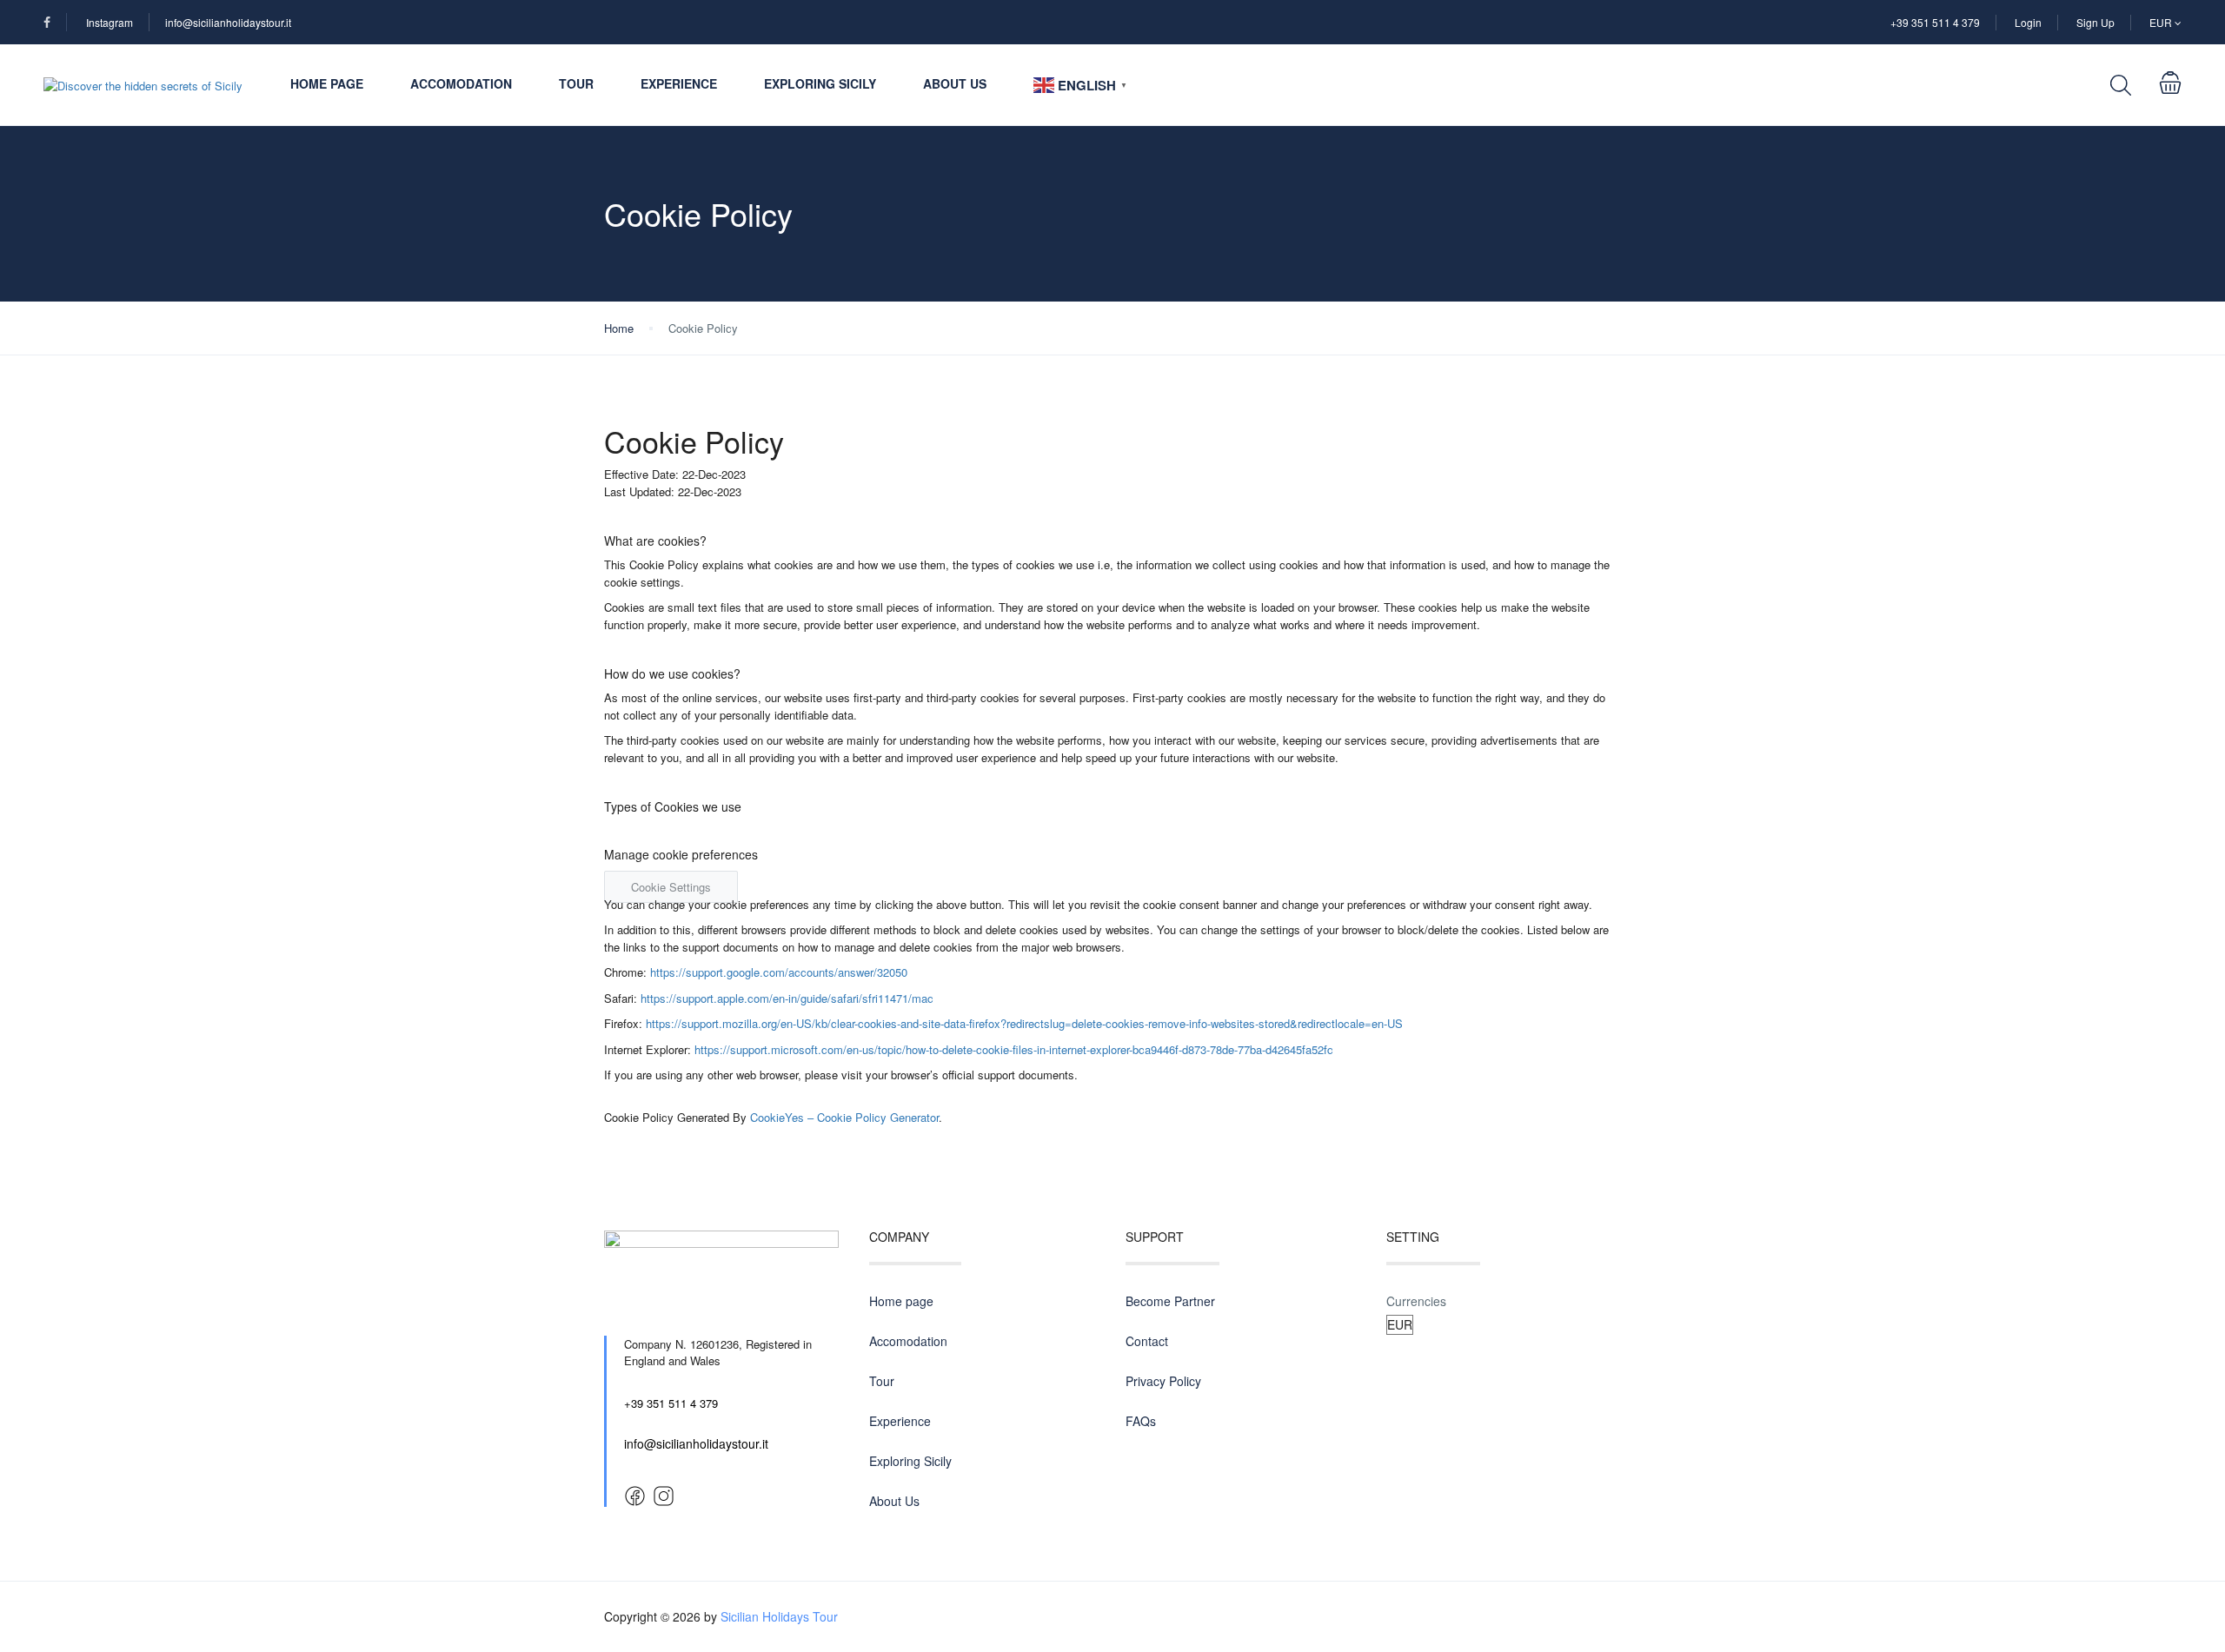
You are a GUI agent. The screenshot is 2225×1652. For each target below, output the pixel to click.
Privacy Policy (1163, 1381)
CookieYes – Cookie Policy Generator (844, 1117)
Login (2028, 22)
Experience (679, 83)
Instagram (110, 22)
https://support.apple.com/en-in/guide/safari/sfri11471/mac (787, 998)
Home (619, 328)
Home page (327, 83)
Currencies (1416, 1301)
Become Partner (1170, 1301)
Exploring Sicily (820, 83)
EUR (2162, 22)
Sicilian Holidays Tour (779, 1616)
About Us (955, 83)
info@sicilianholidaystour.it (228, 22)
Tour (576, 83)
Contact (1147, 1341)
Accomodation (461, 83)
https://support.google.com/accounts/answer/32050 (779, 972)
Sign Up (2095, 22)
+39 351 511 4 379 (1935, 22)
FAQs (1141, 1421)
